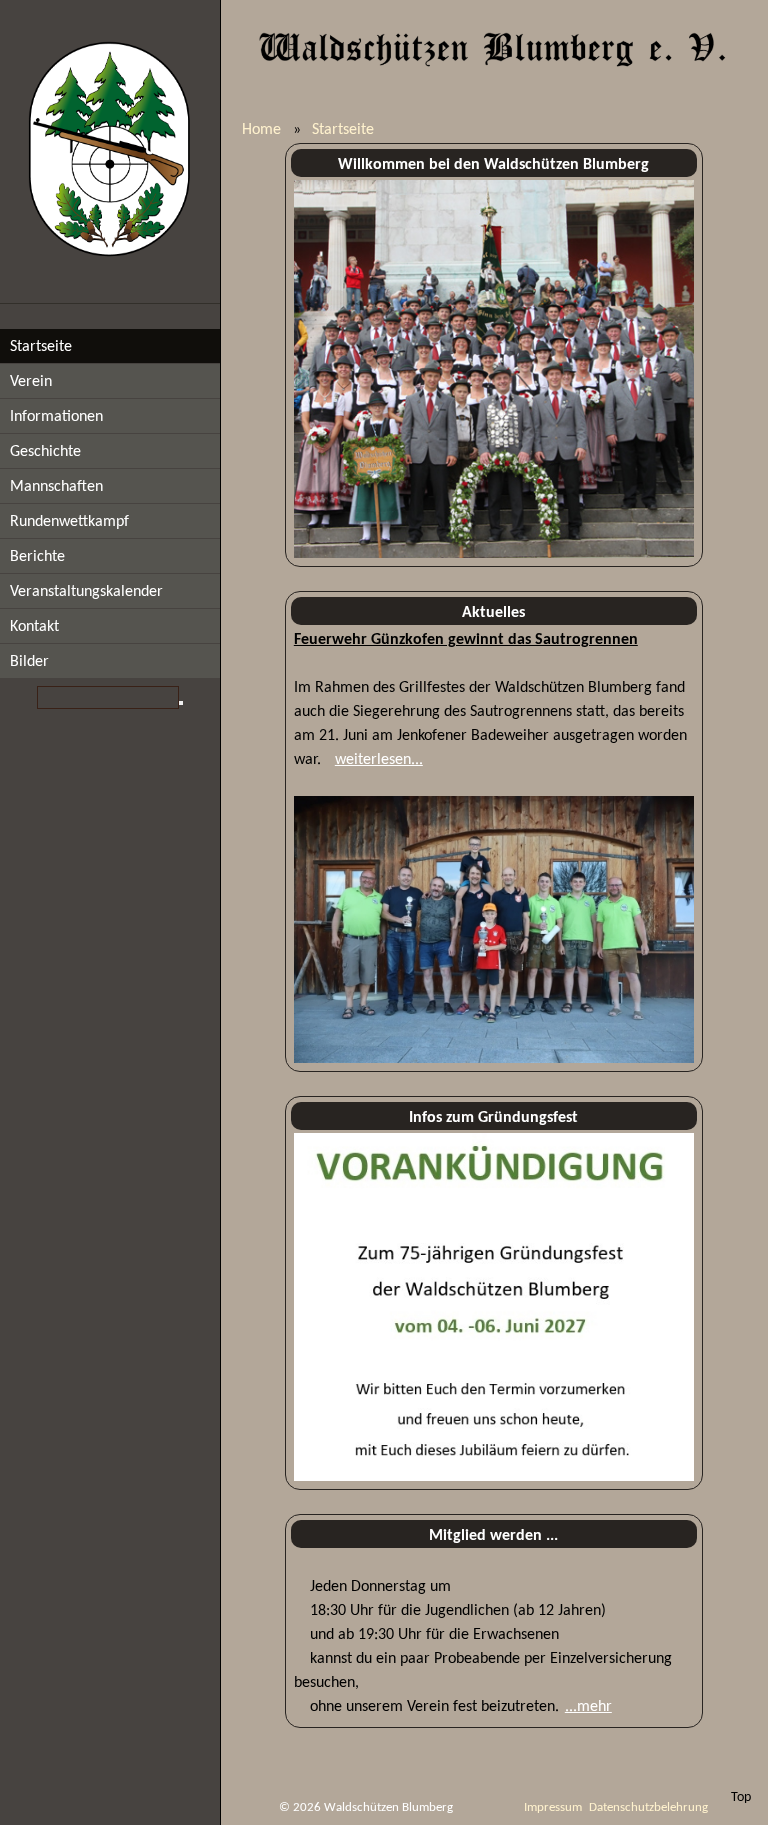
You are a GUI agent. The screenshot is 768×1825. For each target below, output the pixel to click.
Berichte (37, 557)
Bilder (29, 662)
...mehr (588, 1707)
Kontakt (34, 627)
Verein (31, 382)
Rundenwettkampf (69, 522)
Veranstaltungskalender (86, 592)
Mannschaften (56, 487)
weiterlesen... (379, 760)
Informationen (56, 417)
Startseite (41, 347)
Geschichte (45, 452)
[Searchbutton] (181, 703)
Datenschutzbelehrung (648, 1807)
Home (261, 130)
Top (741, 1797)
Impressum (553, 1807)
